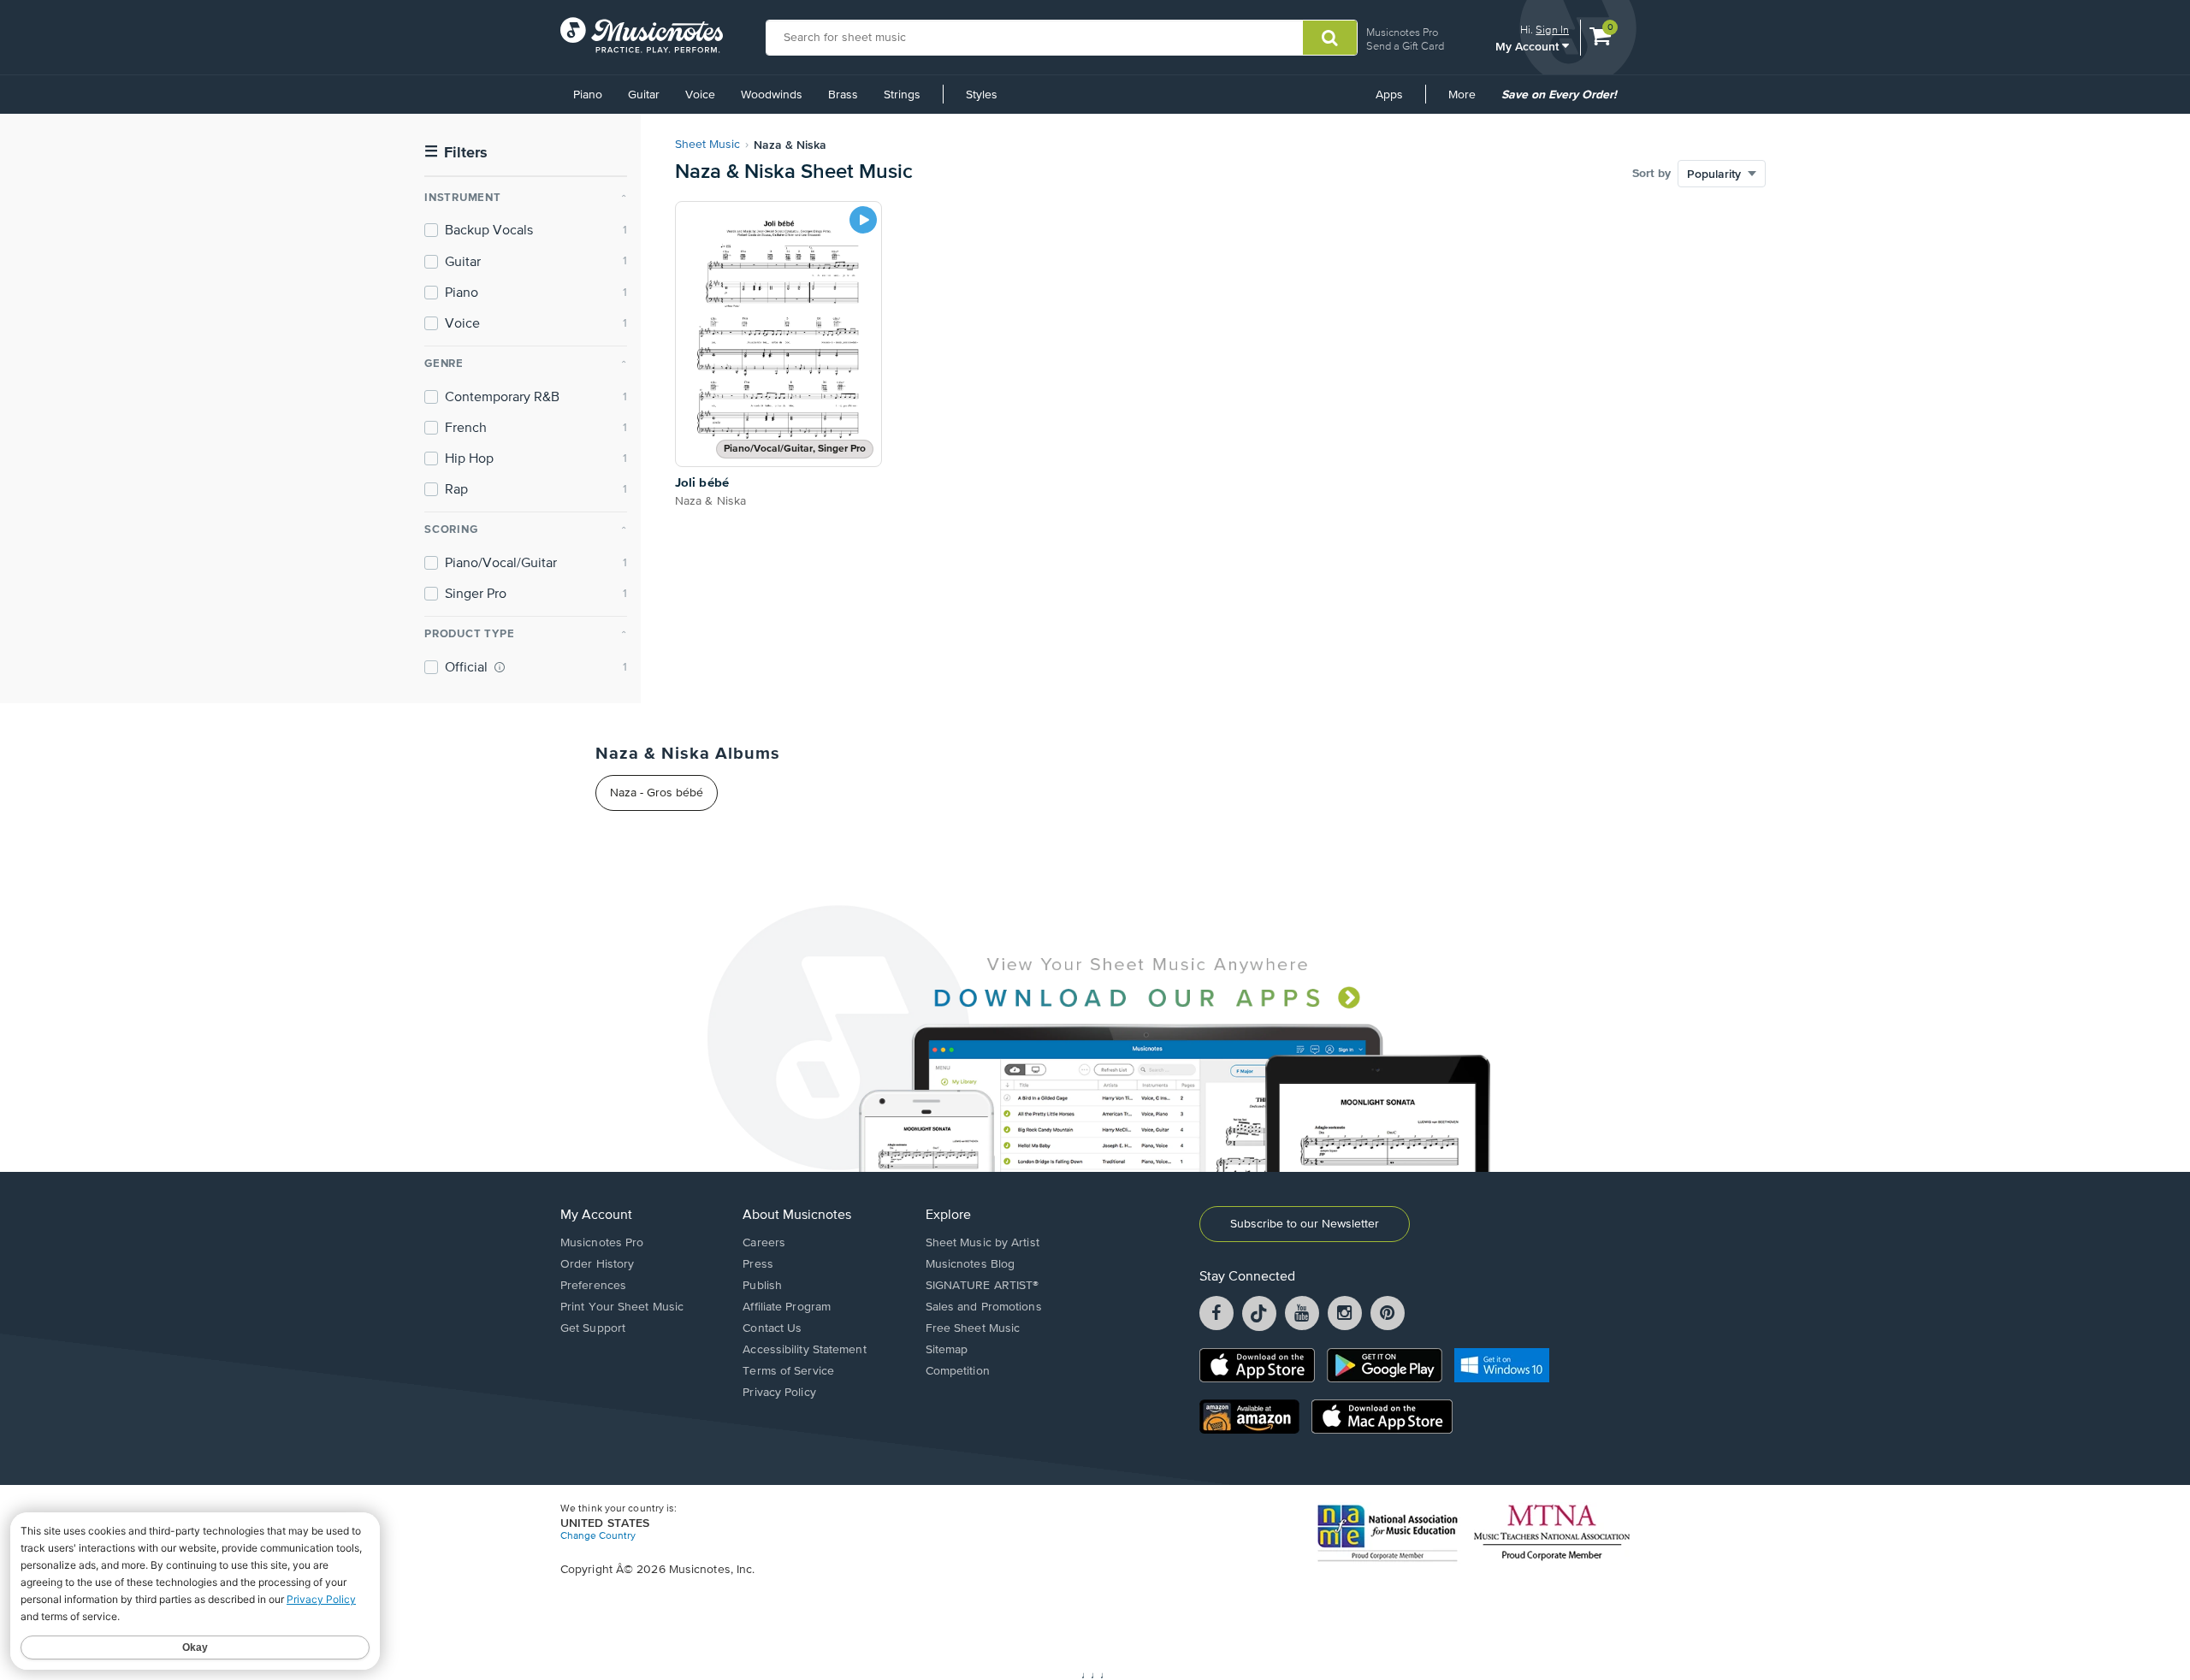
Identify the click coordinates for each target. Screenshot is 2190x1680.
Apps (1389, 95)
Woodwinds (772, 95)
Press (758, 1264)
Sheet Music (707, 145)
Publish (762, 1286)
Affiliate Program (787, 1307)
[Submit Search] (1330, 38)
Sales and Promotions (984, 1307)
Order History (597, 1264)
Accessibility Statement (804, 1350)
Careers (764, 1243)
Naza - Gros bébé (657, 793)
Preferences (593, 1286)
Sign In (1552, 30)
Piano (588, 95)
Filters (456, 153)
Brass (843, 95)
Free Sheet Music (973, 1328)
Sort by (1651, 174)
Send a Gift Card (1405, 46)
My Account (1529, 46)
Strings (902, 95)
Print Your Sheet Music (622, 1307)
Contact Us (772, 1328)
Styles (982, 95)
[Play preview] (863, 220)
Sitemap (947, 1350)
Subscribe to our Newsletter (1305, 1224)
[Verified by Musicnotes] (500, 667)
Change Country (598, 1536)
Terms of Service (788, 1371)
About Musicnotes (797, 1216)
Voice (700, 95)
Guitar (644, 95)
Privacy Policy (779, 1393)
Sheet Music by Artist (983, 1243)
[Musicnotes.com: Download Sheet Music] (642, 35)
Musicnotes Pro (1402, 32)
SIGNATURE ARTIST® (983, 1286)
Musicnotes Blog (971, 1264)
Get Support (593, 1328)
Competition (958, 1371)
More (1468, 101)
